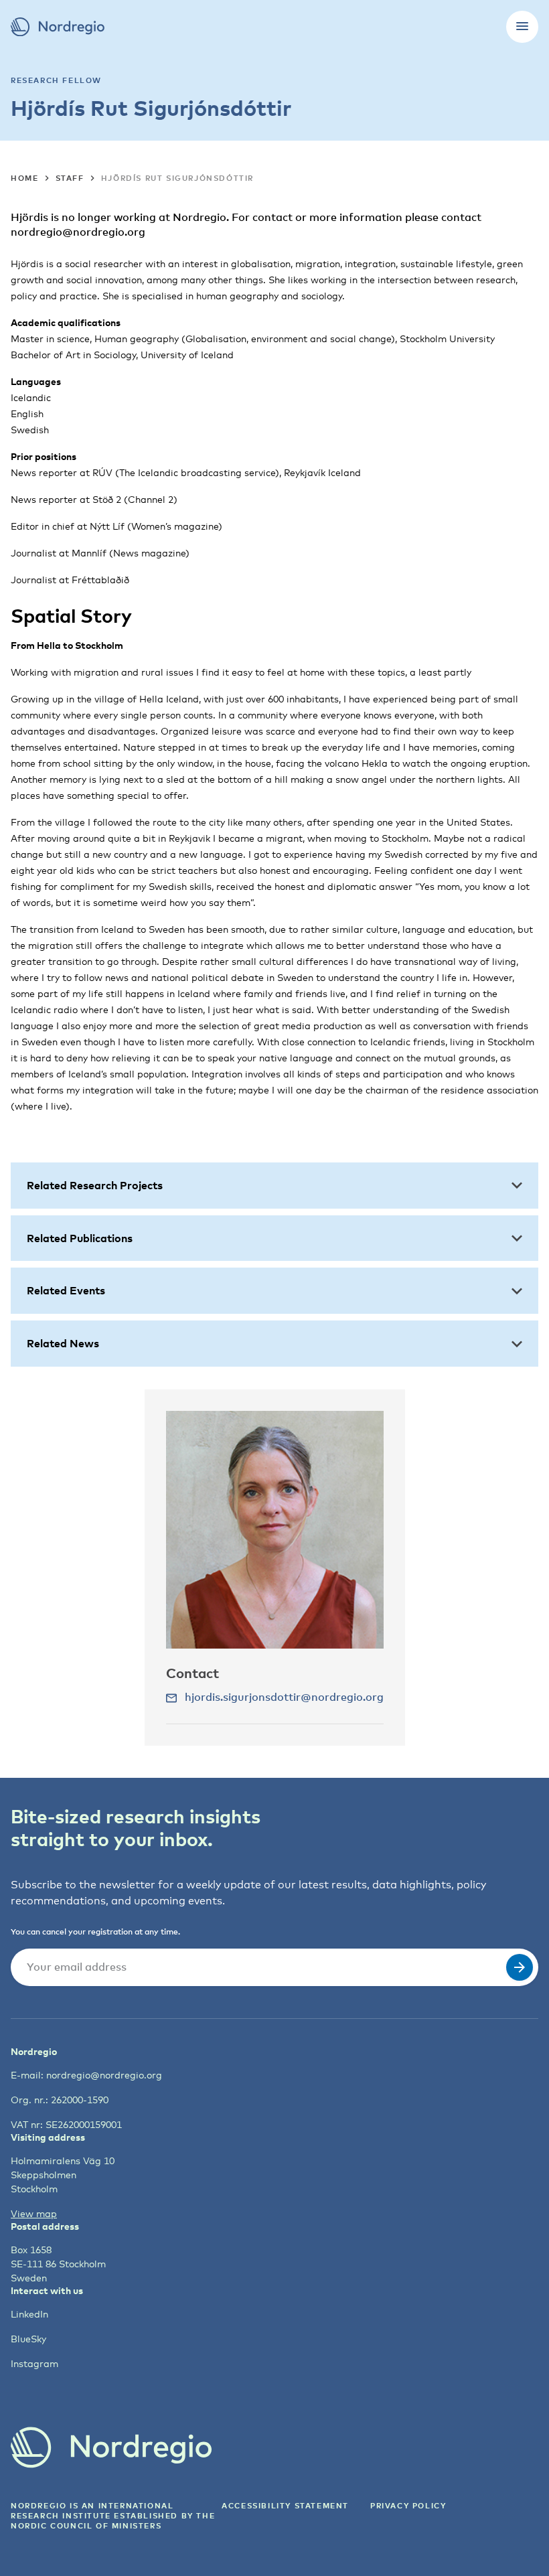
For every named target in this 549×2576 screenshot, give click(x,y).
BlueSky (28, 2339)
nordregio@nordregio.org (104, 2075)
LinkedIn (29, 2314)
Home (24, 178)
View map (34, 2213)
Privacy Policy (408, 2505)
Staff (70, 178)
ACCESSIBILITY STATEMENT (285, 2505)
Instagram (34, 2363)
